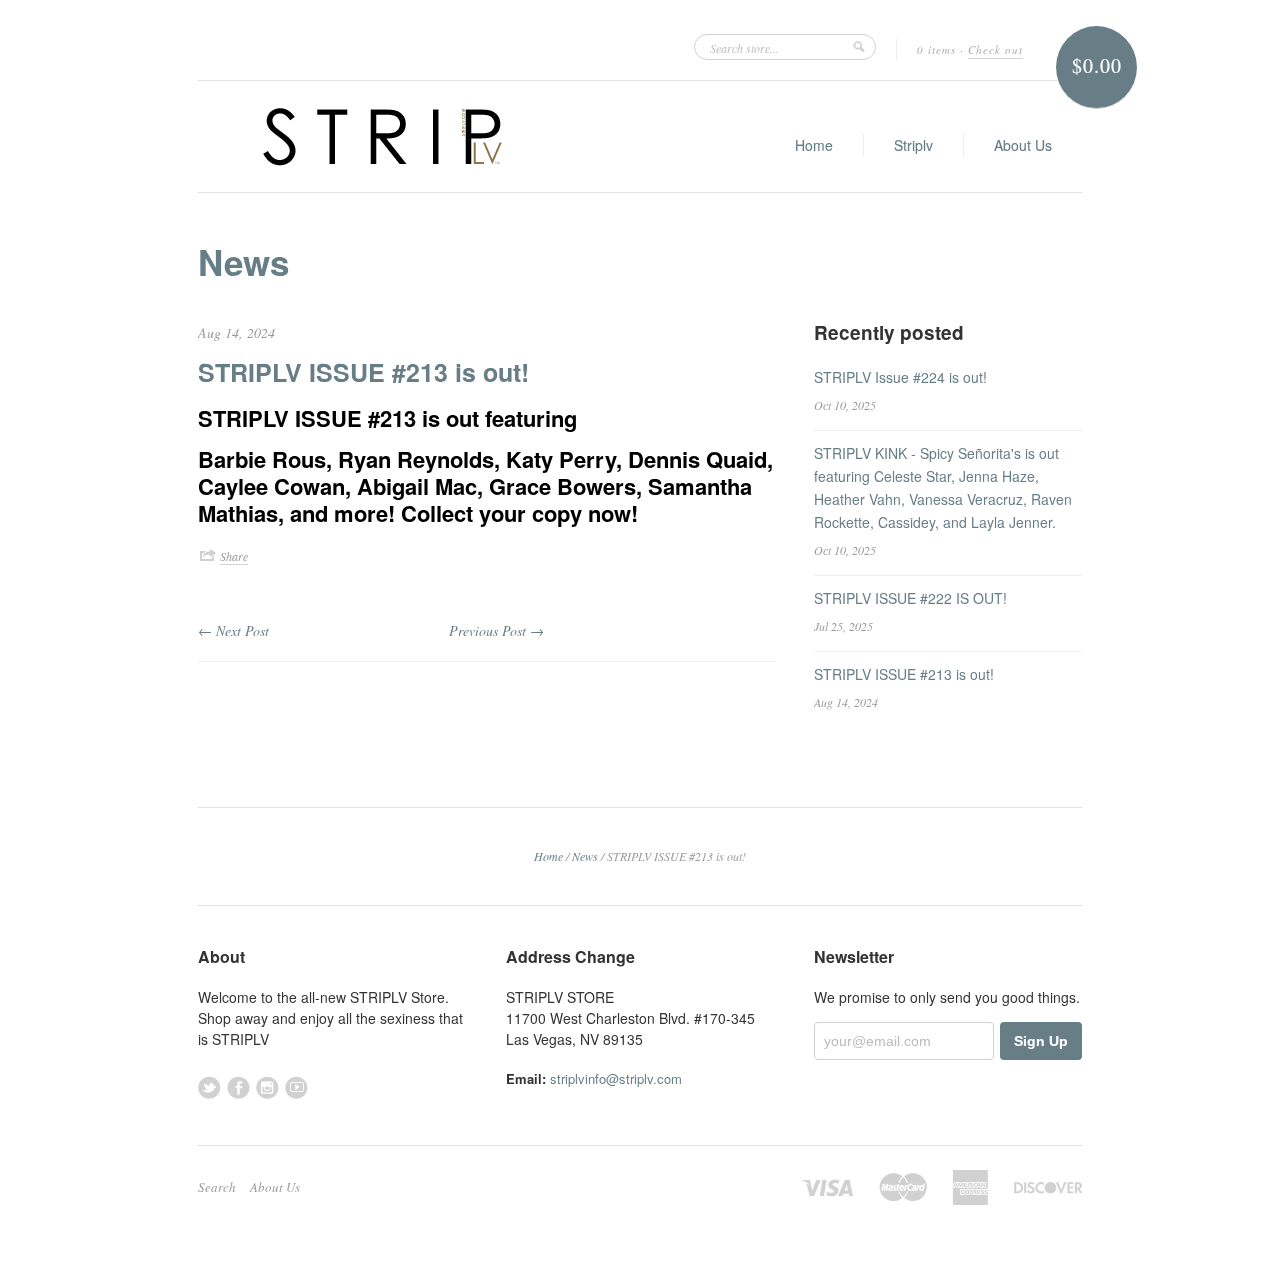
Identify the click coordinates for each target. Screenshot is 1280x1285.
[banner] (382, 136)
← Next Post (233, 630)
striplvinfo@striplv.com (616, 1078)
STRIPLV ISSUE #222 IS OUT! (910, 598)
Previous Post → (496, 630)
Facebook (238, 1087)
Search (217, 1187)
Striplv (913, 145)
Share (234, 556)
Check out (995, 49)
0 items (936, 49)
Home (814, 145)
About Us (1023, 145)
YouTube (296, 1087)
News (243, 262)
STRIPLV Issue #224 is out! (900, 377)
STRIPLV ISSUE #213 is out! (363, 372)
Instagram (267, 1087)
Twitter (209, 1087)
